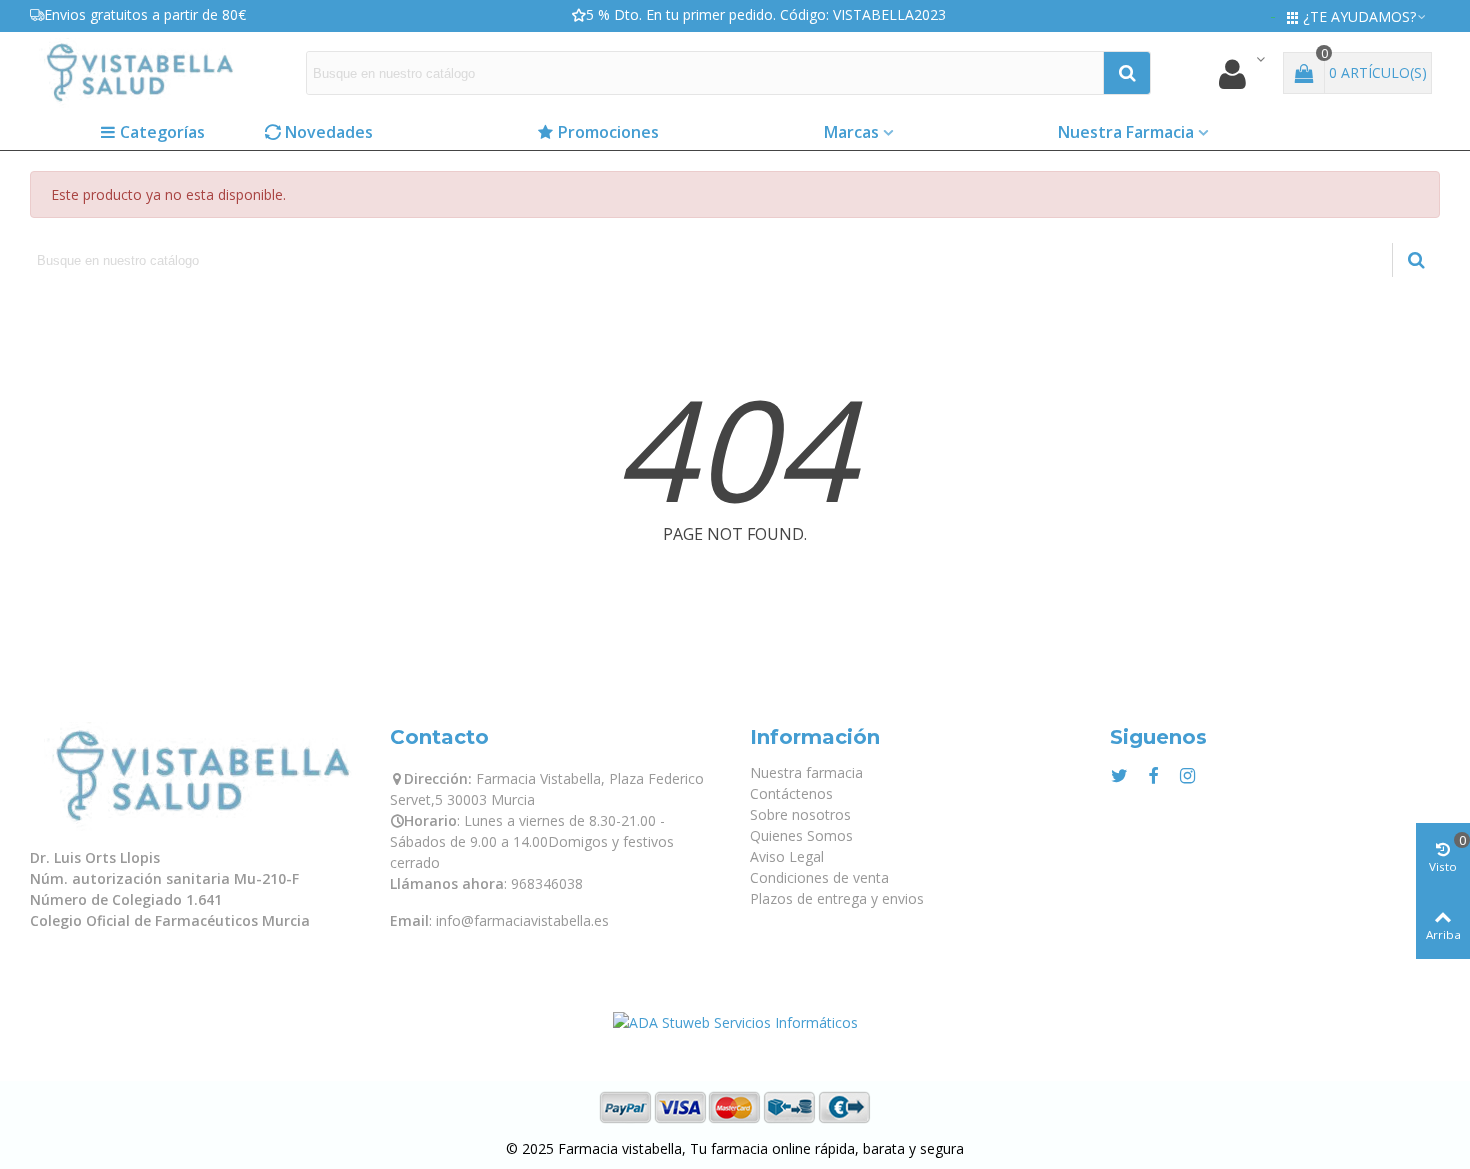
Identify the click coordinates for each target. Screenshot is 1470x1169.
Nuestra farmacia (806, 772)
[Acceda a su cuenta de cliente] (1241, 73)
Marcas (851, 132)
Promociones (608, 132)
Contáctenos (791, 793)
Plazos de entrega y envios (837, 898)
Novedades (329, 132)
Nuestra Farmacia (1126, 132)
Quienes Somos (801, 835)
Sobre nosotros (800, 814)
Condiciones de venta (819, 877)
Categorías (162, 132)
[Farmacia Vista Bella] (140, 72)
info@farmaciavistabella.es (522, 920)
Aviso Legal (787, 856)
